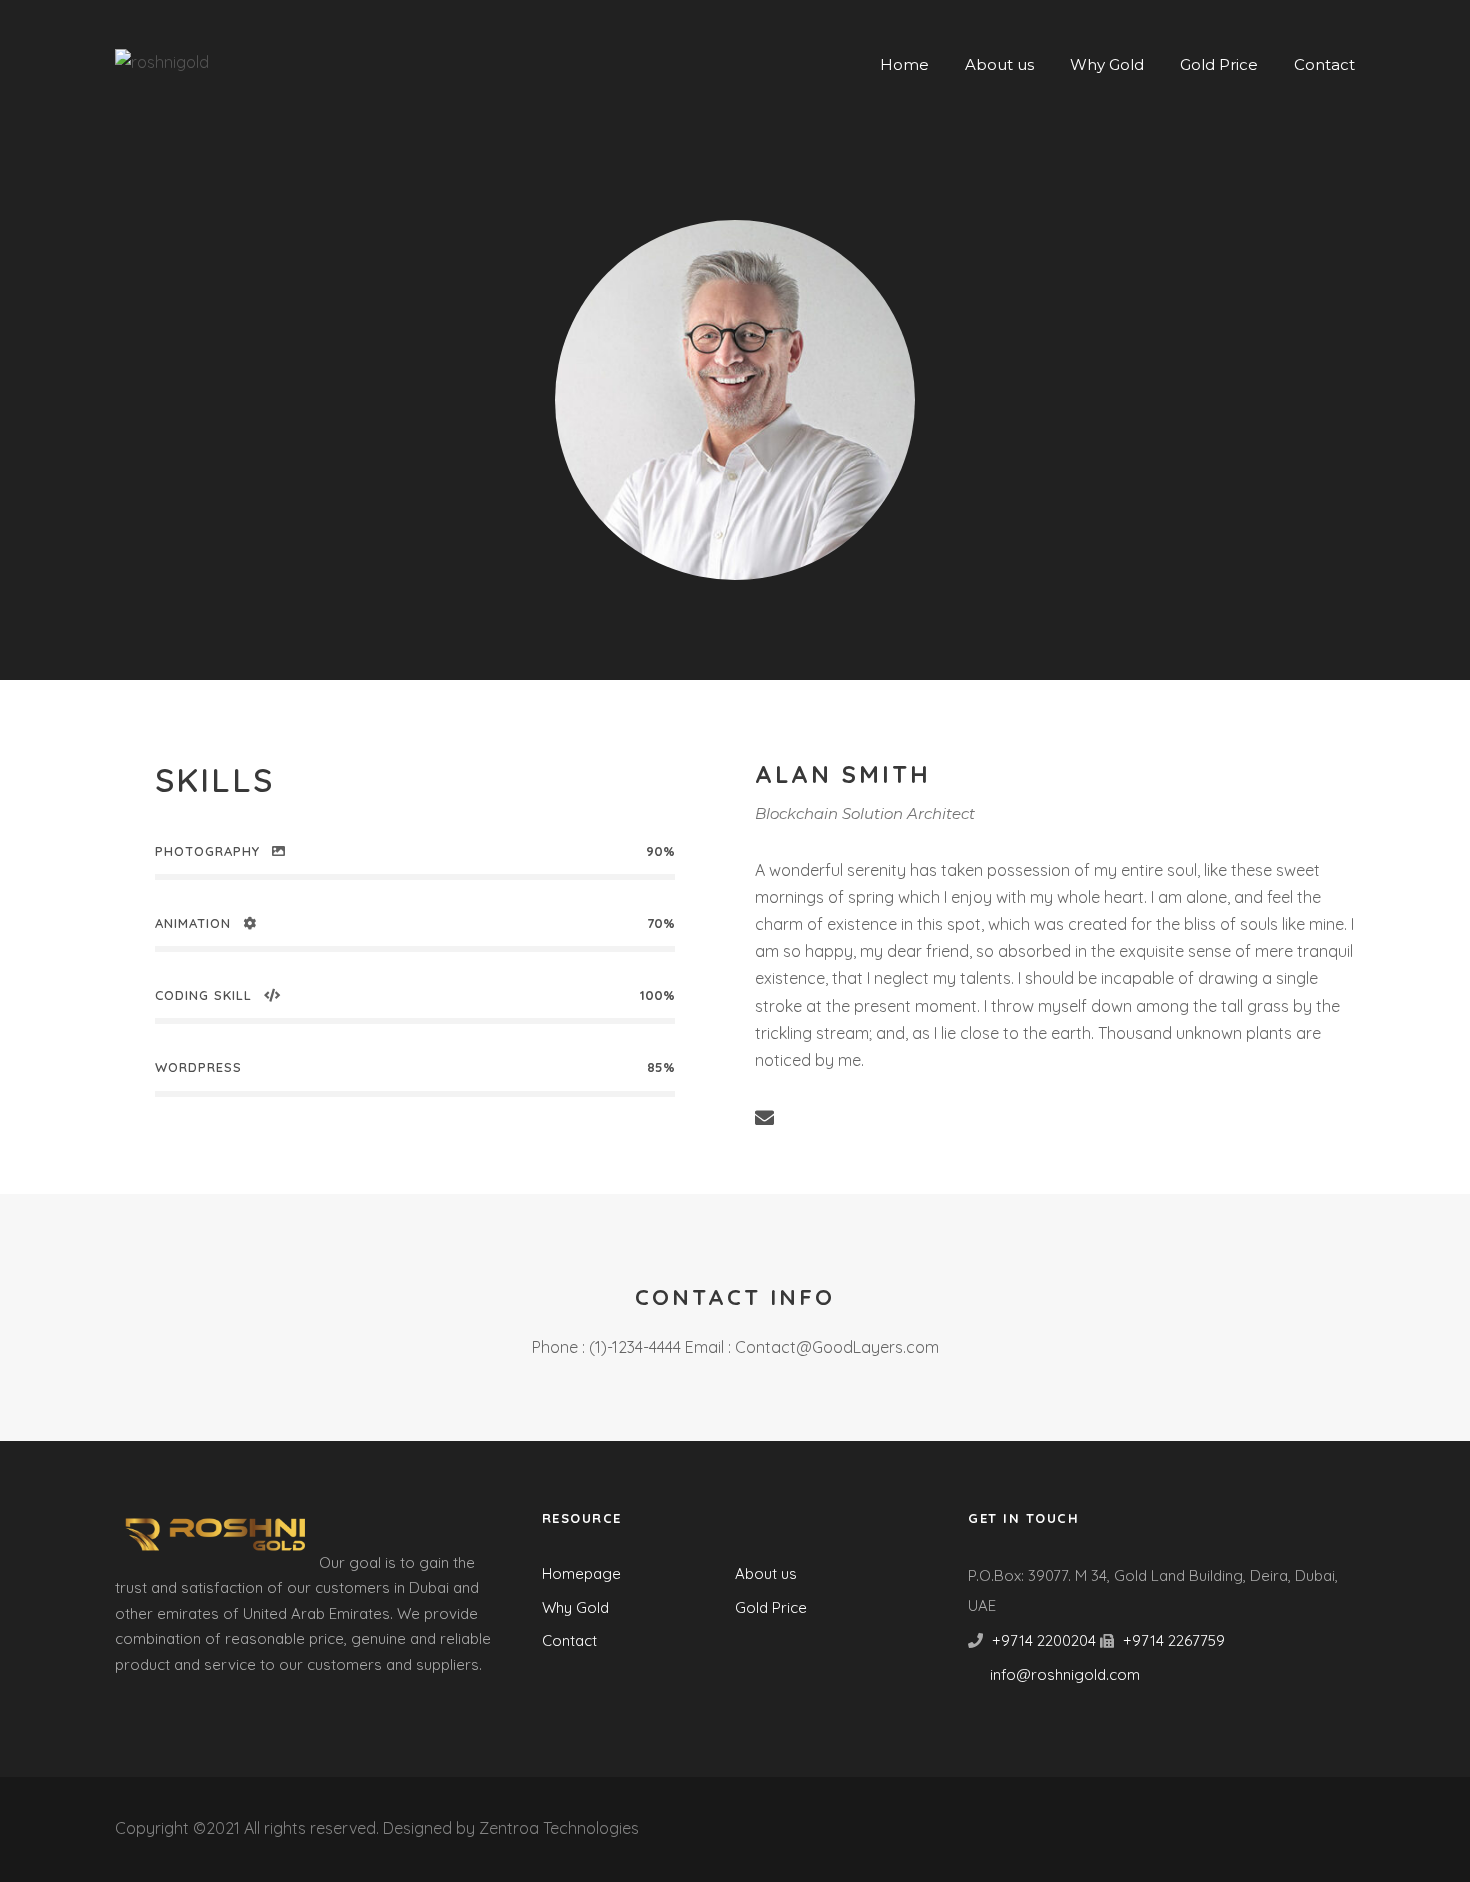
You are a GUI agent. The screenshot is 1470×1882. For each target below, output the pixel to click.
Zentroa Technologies (559, 1828)
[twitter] (920, 1118)
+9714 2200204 (1044, 1640)
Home (904, 64)
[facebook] (803, 1118)
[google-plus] (842, 1118)
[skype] (881, 1118)
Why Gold (1107, 64)
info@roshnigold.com (1065, 1674)
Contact (1324, 64)
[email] (764, 1118)
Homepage (581, 1573)
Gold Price (1219, 64)
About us (999, 64)
